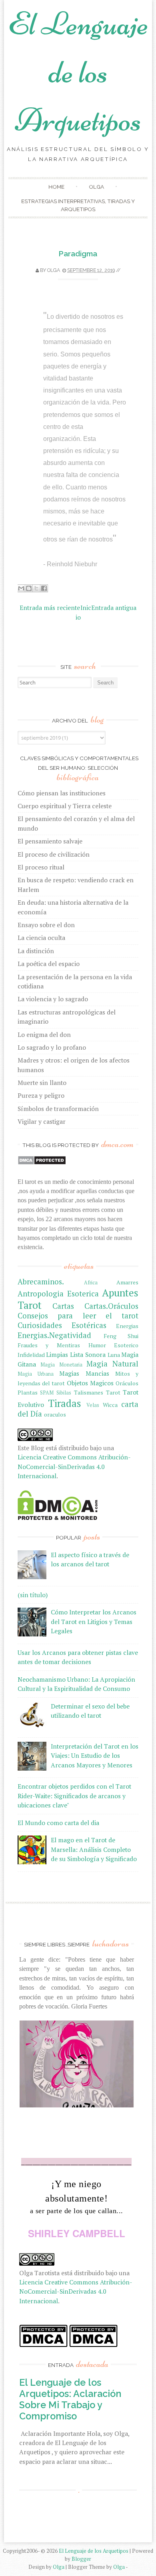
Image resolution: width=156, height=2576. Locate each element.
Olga (96, 187)
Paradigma (78, 254)
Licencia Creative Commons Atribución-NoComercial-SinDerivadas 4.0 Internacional (74, 1466)
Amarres (127, 1282)
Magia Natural (112, 1364)
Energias (127, 1326)
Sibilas (64, 1393)
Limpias (57, 1354)
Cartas (63, 1306)
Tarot (113, 1392)
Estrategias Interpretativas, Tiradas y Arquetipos (78, 205)
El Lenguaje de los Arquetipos (78, 72)
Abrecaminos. (41, 1282)
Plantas (28, 1392)
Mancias (97, 1373)
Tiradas (65, 1403)
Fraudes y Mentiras (49, 1345)
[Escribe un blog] (29, 588)
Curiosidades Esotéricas (62, 1325)
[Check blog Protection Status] (42, 1163)
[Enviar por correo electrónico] (21, 588)
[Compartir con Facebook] (44, 588)
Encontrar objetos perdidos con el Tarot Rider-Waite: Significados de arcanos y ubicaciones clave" (74, 1796)
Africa (91, 1283)
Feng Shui (121, 1336)
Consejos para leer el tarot (78, 1316)
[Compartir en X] (36, 588)
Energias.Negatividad (54, 1335)
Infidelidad (31, 1355)
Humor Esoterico (114, 1345)
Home (56, 187)
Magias (69, 1373)
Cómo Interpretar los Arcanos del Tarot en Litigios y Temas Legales (94, 1621)
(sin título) (33, 1595)
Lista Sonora (88, 1354)
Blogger (81, 2559)
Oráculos (127, 1383)
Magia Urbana (36, 1374)
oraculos (55, 1414)
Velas (93, 1405)
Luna (114, 1355)
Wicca (110, 1405)
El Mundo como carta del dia (58, 1823)
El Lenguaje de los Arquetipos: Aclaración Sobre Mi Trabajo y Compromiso (70, 2399)
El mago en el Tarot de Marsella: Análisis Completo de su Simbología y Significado (94, 1849)
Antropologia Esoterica (58, 1294)
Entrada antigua (114, 608)
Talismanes (89, 1392)
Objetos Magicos (90, 1383)
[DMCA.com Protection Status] (58, 1517)
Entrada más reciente (50, 608)
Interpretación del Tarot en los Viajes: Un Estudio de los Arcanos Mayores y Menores (95, 1756)
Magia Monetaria (61, 1365)
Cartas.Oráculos (111, 1306)
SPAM (47, 1393)
